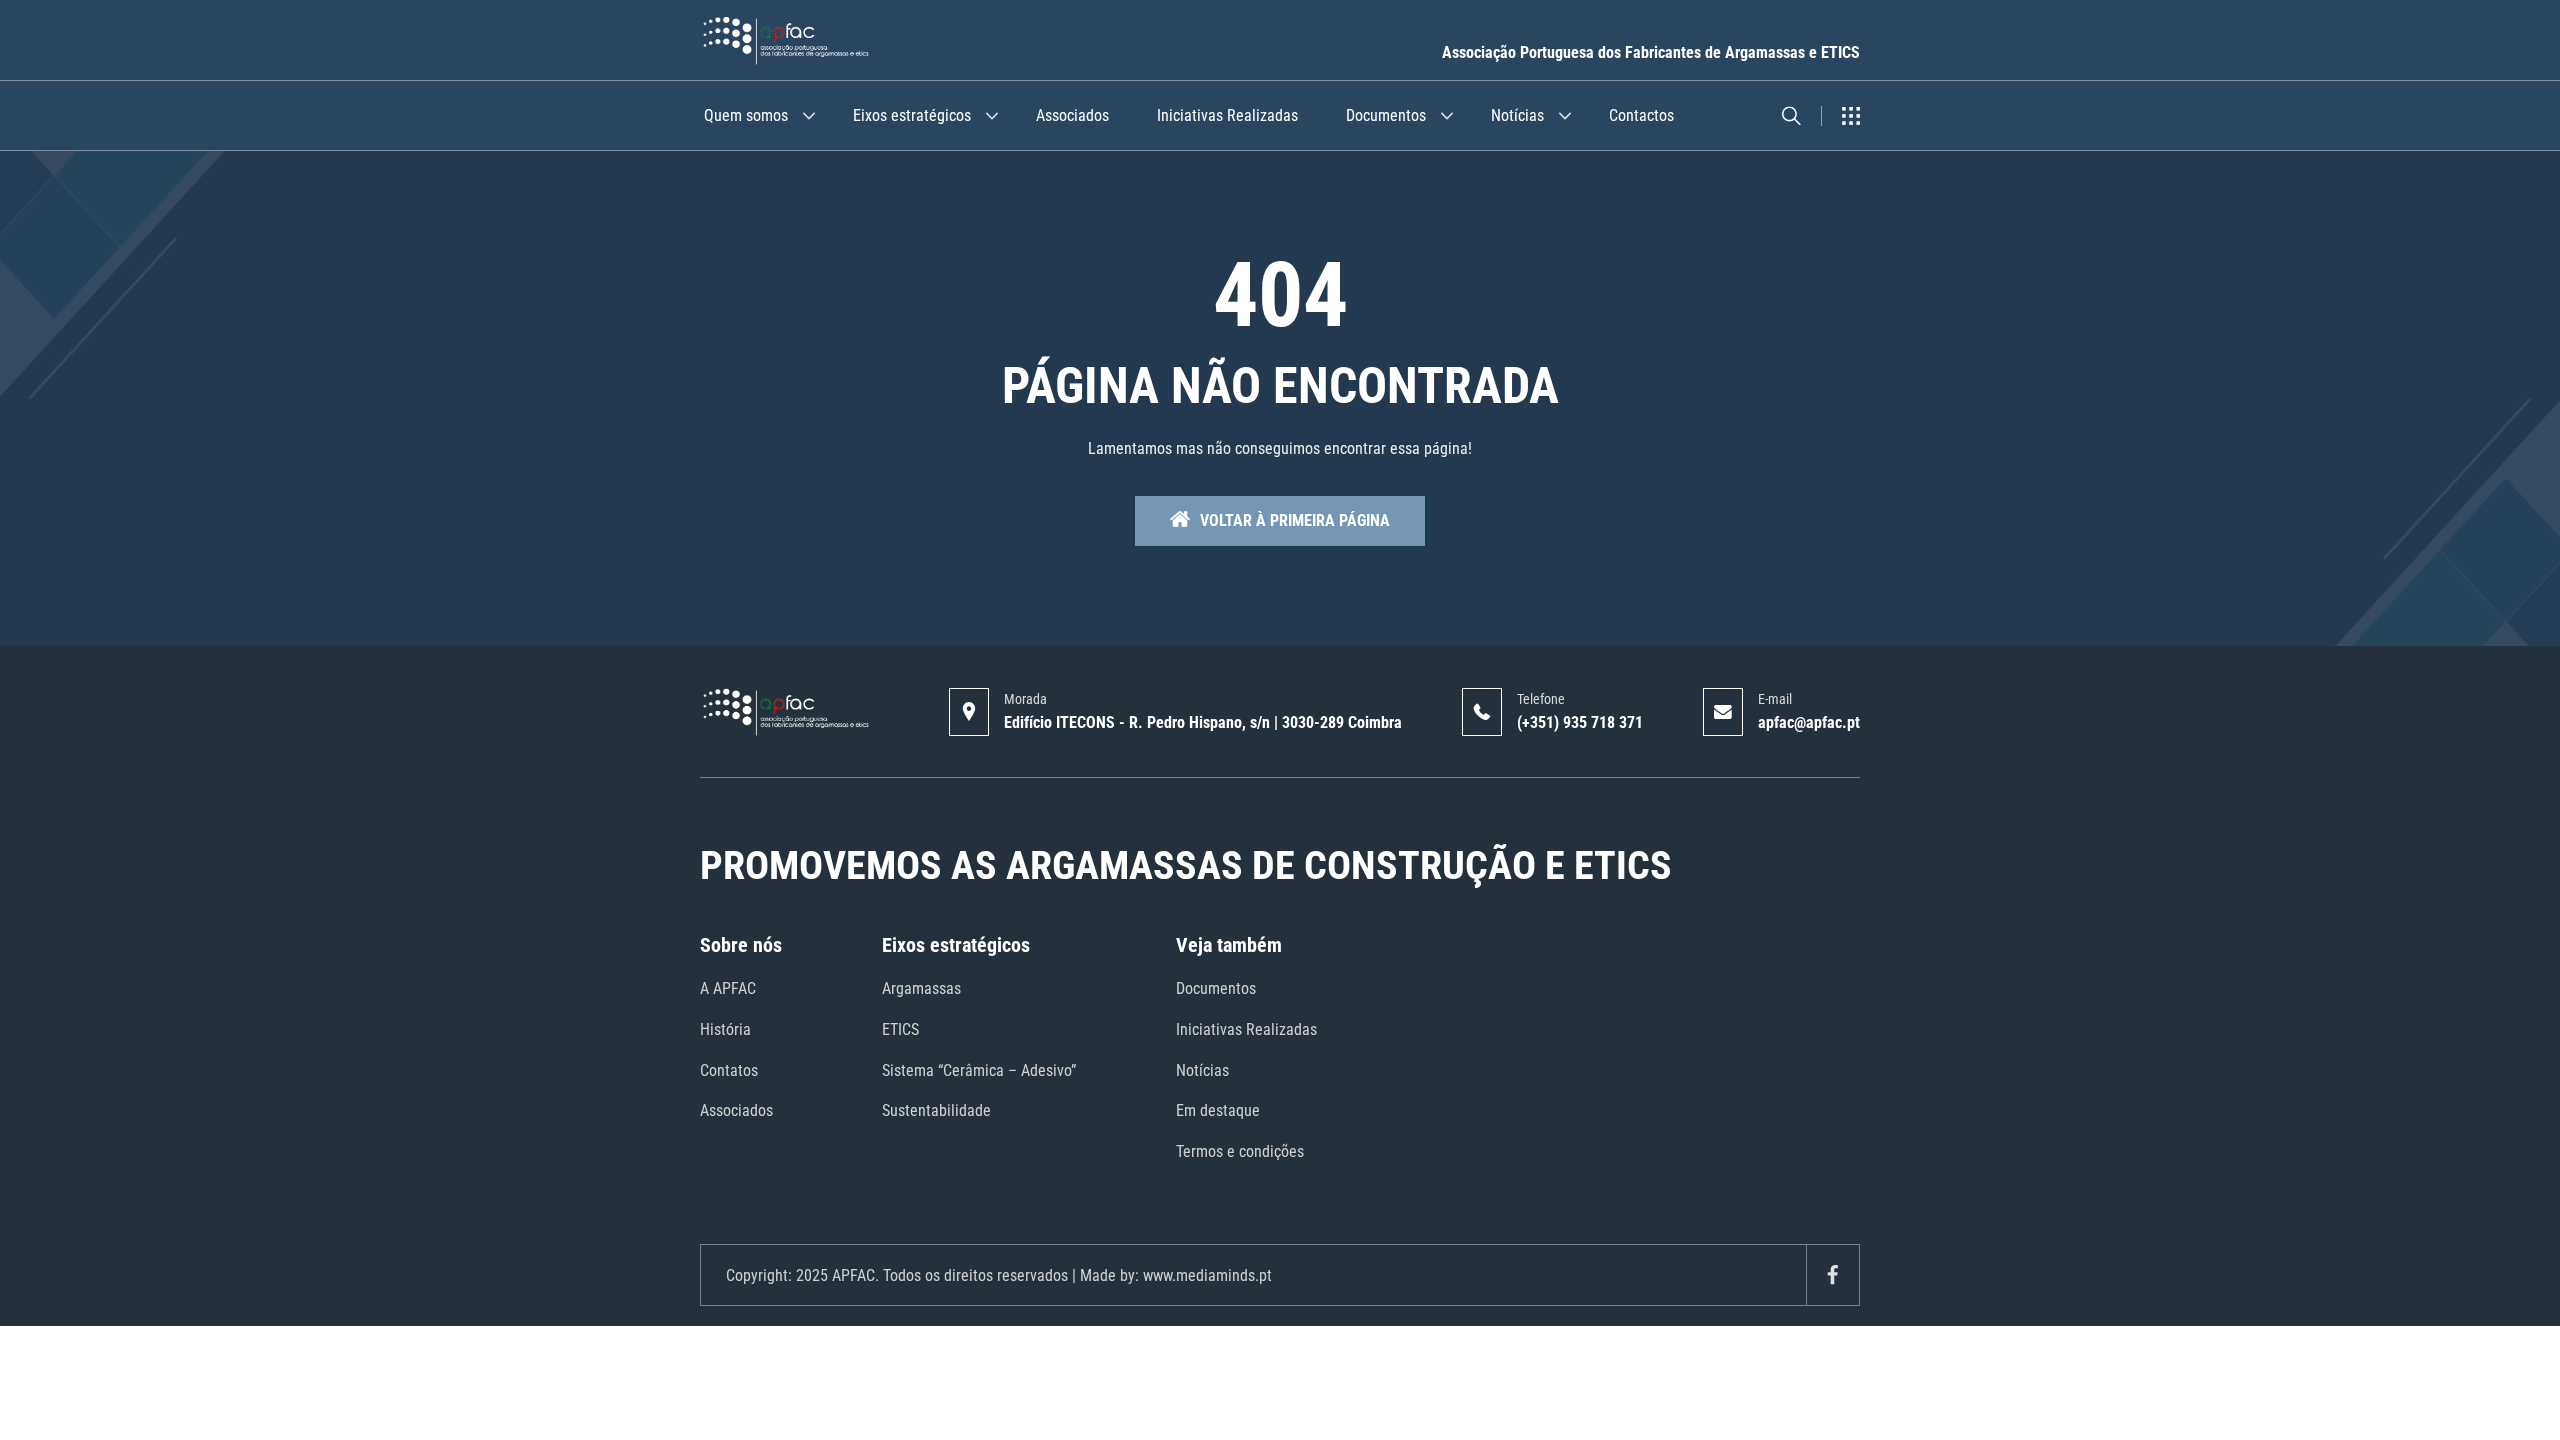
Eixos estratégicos (912, 115)
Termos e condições (1240, 1151)
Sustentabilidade (936, 1110)
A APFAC (728, 988)
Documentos (1386, 115)
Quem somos (746, 115)
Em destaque (1218, 1110)
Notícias (1517, 115)
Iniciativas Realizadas (1227, 115)
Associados (1072, 115)
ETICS (900, 1029)
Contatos (729, 1070)
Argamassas (921, 988)
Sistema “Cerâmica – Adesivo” (979, 1070)
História (725, 1029)
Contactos (1641, 115)
